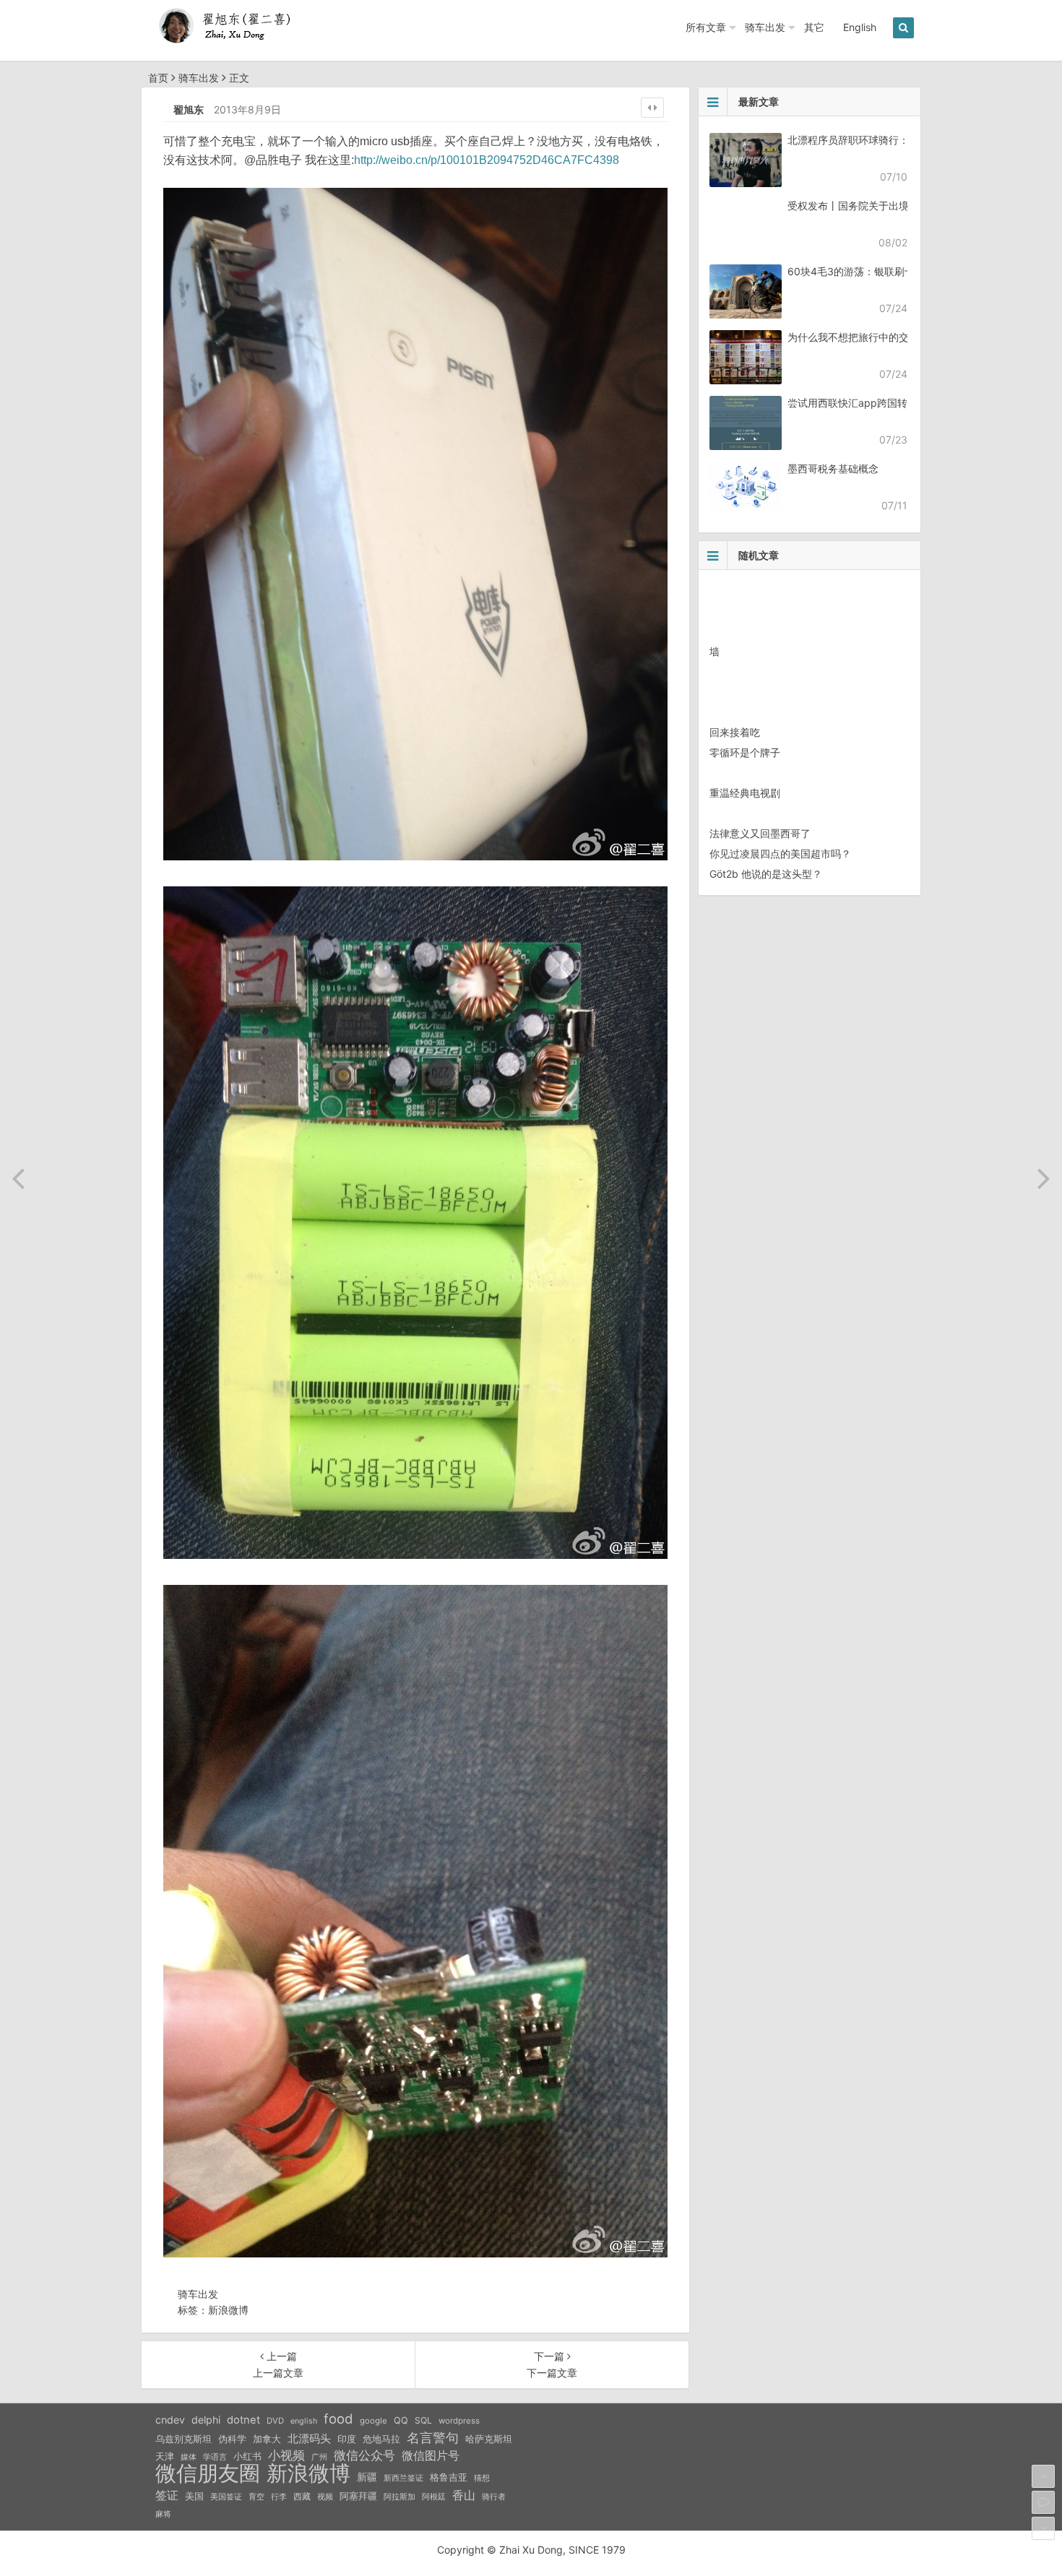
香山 (464, 2495)
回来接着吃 (735, 732)
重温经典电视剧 (745, 793)
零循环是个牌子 (745, 752)
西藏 (302, 2496)
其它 (814, 27)
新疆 (367, 2477)
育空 (256, 2497)
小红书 (247, 2456)
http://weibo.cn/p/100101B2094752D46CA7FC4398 (487, 160)
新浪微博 (228, 2310)
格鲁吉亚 (449, 2477)
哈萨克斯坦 (489, 2439)
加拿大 (267, 2439)
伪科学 (232, 2439)
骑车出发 (765, 27)
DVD (275, 2421)
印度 (347, 2439)
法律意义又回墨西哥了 (760, 833)
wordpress (459, 2421)
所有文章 (706, 27)
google (374, 2421)
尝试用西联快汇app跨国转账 (852, 403)
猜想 (482, 2478)
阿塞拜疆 (358, 2496)
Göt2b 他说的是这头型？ (766, 874)
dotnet (243, 2420)
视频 (325, 2497)
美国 (194, 2496)
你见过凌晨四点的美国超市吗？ (780, 853)
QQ (401, 2420)
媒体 (189, 2457)
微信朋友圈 (208, 2473)
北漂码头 (309, 2438)
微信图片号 (431, 2456)
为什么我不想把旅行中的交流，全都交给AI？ (888, 337)
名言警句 (433, 2438)
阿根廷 (434, 2497)
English (860, 27)
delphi (206, 2420)
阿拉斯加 (400, 2497)
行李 (279, 2497)
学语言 (215, 2457)
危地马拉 (381, 2439)
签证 (167, 2495)
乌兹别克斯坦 (184, 2439)
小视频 (286, 2455)
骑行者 (494, 2497)
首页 (158, 78)
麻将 (163, 2514)
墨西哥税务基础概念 (833, 468)
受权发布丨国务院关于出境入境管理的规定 (884, 206)
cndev (170, 2420)
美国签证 (226, 2497)
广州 (319, 2457)
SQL (423, 2420)
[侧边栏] (652, 108)
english (304, 2421)
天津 (165, 2456)
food (338, 2419)
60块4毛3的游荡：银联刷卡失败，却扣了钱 (886, 271)
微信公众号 (364, 2455)
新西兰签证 (403, 2478)
